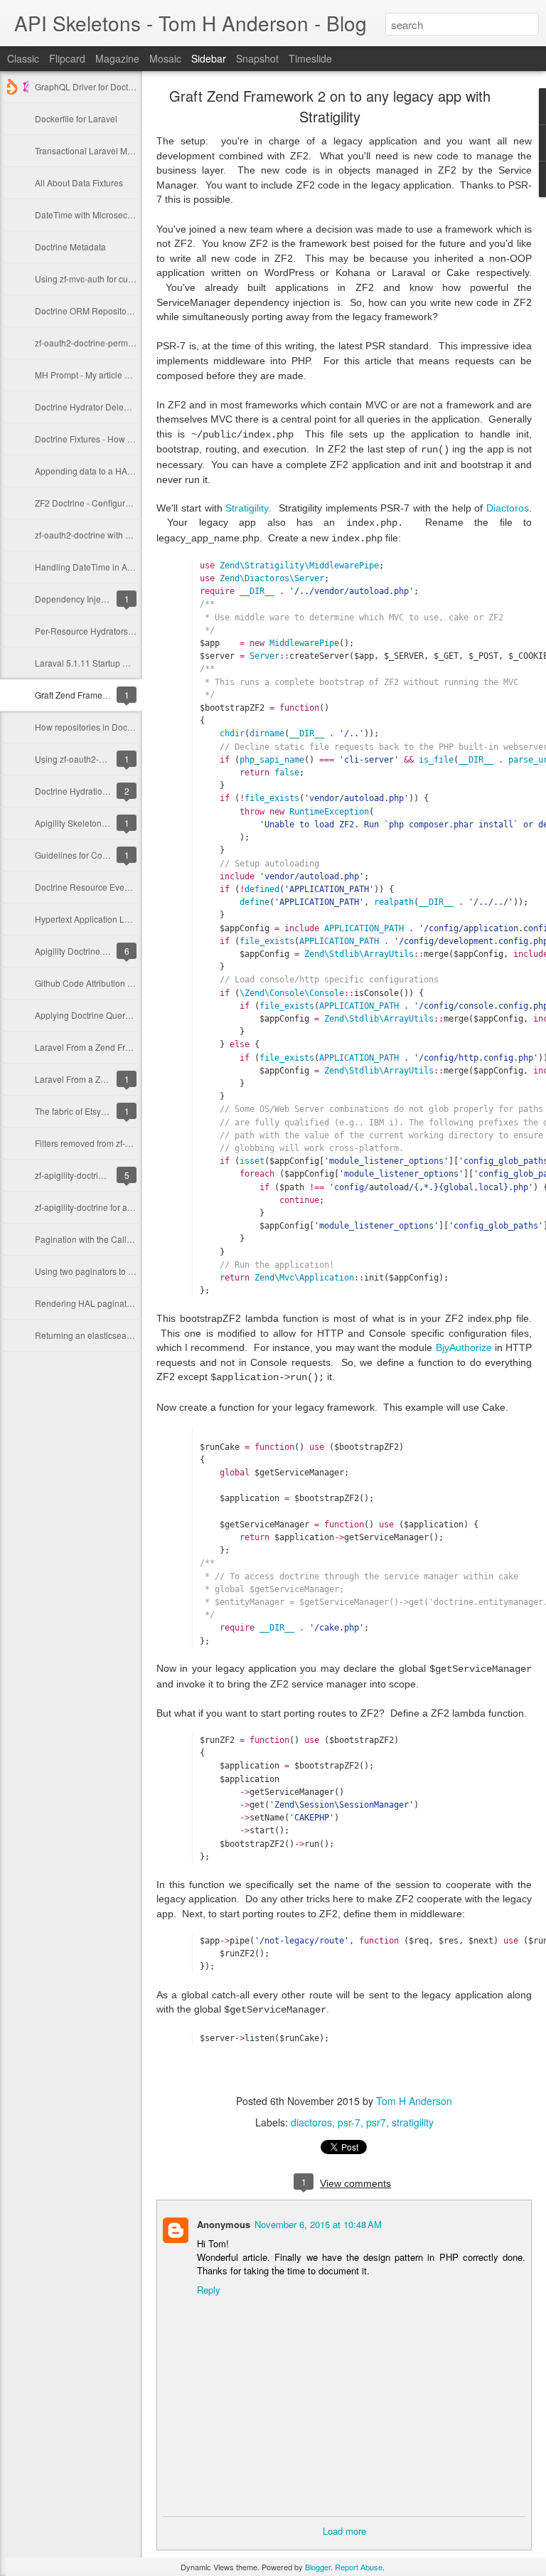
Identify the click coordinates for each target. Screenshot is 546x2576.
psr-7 (349, 2122)
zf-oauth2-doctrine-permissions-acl (102, 343)
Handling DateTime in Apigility (93, 567)
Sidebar (209, 58)
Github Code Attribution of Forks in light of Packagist (135, 983)
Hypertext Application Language (97, 919)
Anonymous (224, 2224)
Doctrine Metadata (70, 247)
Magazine (117, 58)
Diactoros (508, 508)
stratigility (413, 2122)
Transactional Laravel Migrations (98, 150)
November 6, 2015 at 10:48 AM (318, 2224)
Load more (344, 2531)
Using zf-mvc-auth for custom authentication (119, 279)
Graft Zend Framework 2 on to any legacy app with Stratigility (330, 106)
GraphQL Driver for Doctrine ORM (100, 86)
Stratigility (247, 508)
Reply (209, 2290)
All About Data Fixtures (79, 182)
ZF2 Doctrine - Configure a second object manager (133, 503)
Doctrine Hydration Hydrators (91, 791)
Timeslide (310, 58)
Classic (23, 58)
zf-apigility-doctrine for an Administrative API (120, 1207)
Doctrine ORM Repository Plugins (100, 311)
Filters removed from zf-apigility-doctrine (112, 1143)
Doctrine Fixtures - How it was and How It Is (118, 439)
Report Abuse (359, 2567)
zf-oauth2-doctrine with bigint (91, 535)
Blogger (318, 2567)
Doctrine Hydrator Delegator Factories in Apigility (129, 407)
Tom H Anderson (414, 2101)
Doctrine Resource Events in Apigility (106, 887)
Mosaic (165, 58)
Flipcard (67, 58)
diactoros (311, 2122)
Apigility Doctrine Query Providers (100, 951)
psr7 (376, 2122)
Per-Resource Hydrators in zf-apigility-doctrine (124, 631)
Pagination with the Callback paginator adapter (125, 1239)
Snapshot (257, 58)
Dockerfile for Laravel (76, 118)
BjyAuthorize (464, 1347)
